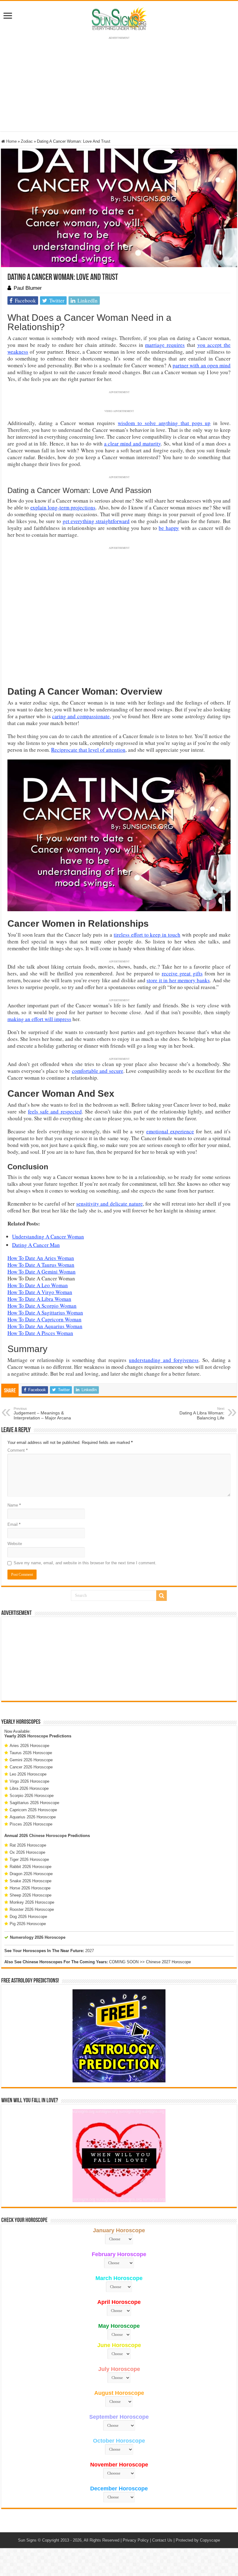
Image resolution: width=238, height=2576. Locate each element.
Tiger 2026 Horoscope (29, 1859)
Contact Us (162, 2540)
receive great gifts (182, 973)
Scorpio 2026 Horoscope (32, 1796)
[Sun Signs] (119, 18)
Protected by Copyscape (198, 2540)
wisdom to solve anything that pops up (164, 423)
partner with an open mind (202, 365)
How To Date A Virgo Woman (40, 1292)
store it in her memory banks (178, 980)
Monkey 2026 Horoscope (32, 1902)
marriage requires (165, 345)
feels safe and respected (55, 1111)
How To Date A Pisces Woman (40, 1333)
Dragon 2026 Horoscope (31, 1874)
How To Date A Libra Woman (39, 1299)
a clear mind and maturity (133, 444)
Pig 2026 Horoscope (28, 1924)
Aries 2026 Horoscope (29, 1746)
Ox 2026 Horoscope (27, 1852)
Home (11, 141)
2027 (90, 1951)
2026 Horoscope (33, 1736)
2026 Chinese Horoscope (43, 1836)
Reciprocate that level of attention (88, 750)
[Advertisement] (119, 1659)
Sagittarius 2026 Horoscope (34, 1803)
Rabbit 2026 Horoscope (31, 1867)
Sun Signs (27, 2540)
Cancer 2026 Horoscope (31, 1767)
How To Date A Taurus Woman (41, 1265)
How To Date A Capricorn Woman (44, 1319)
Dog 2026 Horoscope (28, 1917)
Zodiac (27, 141)
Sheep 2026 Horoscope (31, 1895)
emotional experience (170, 1131)
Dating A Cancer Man (36, 1245)
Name (14, 1505)
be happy (169, 528)
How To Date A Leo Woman (38, 1285)
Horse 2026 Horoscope (30, 1888)
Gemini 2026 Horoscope (31, 1760)
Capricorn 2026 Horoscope (33, 1810)
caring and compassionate (81, 716)
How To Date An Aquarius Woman (45, 1326)
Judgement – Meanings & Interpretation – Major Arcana (42, 1413)
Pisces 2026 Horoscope (31, 1824)
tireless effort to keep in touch (147, 935)
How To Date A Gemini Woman (42, 1272)
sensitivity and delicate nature (110, 1204)
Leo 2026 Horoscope (28, 1774)
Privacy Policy (136, 2540)
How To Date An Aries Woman (41, 1258)
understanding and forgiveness (164, 1360)
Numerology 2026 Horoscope (38, 1937)
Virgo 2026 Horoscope (29, 1781)
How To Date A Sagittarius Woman (45, 1313)
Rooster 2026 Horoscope (32, 1909)
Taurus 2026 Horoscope (31, 1753)
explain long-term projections (63, 507)
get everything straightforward (96, 521)
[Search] (161, 1596)
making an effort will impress (39, 1019)
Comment (18, 1450)
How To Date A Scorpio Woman (42, 1306)
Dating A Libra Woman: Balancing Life (202, 1413)
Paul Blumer (28, 288)
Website (15, 1544)
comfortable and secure (98, 1071)
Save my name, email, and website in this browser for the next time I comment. (85, 1563)
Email (14, 1524)
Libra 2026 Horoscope (29, 1788)
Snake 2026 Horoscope (31, 1881)
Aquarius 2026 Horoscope (33, 1817)
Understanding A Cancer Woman (48, 1236)
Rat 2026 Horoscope (28, 1845)
